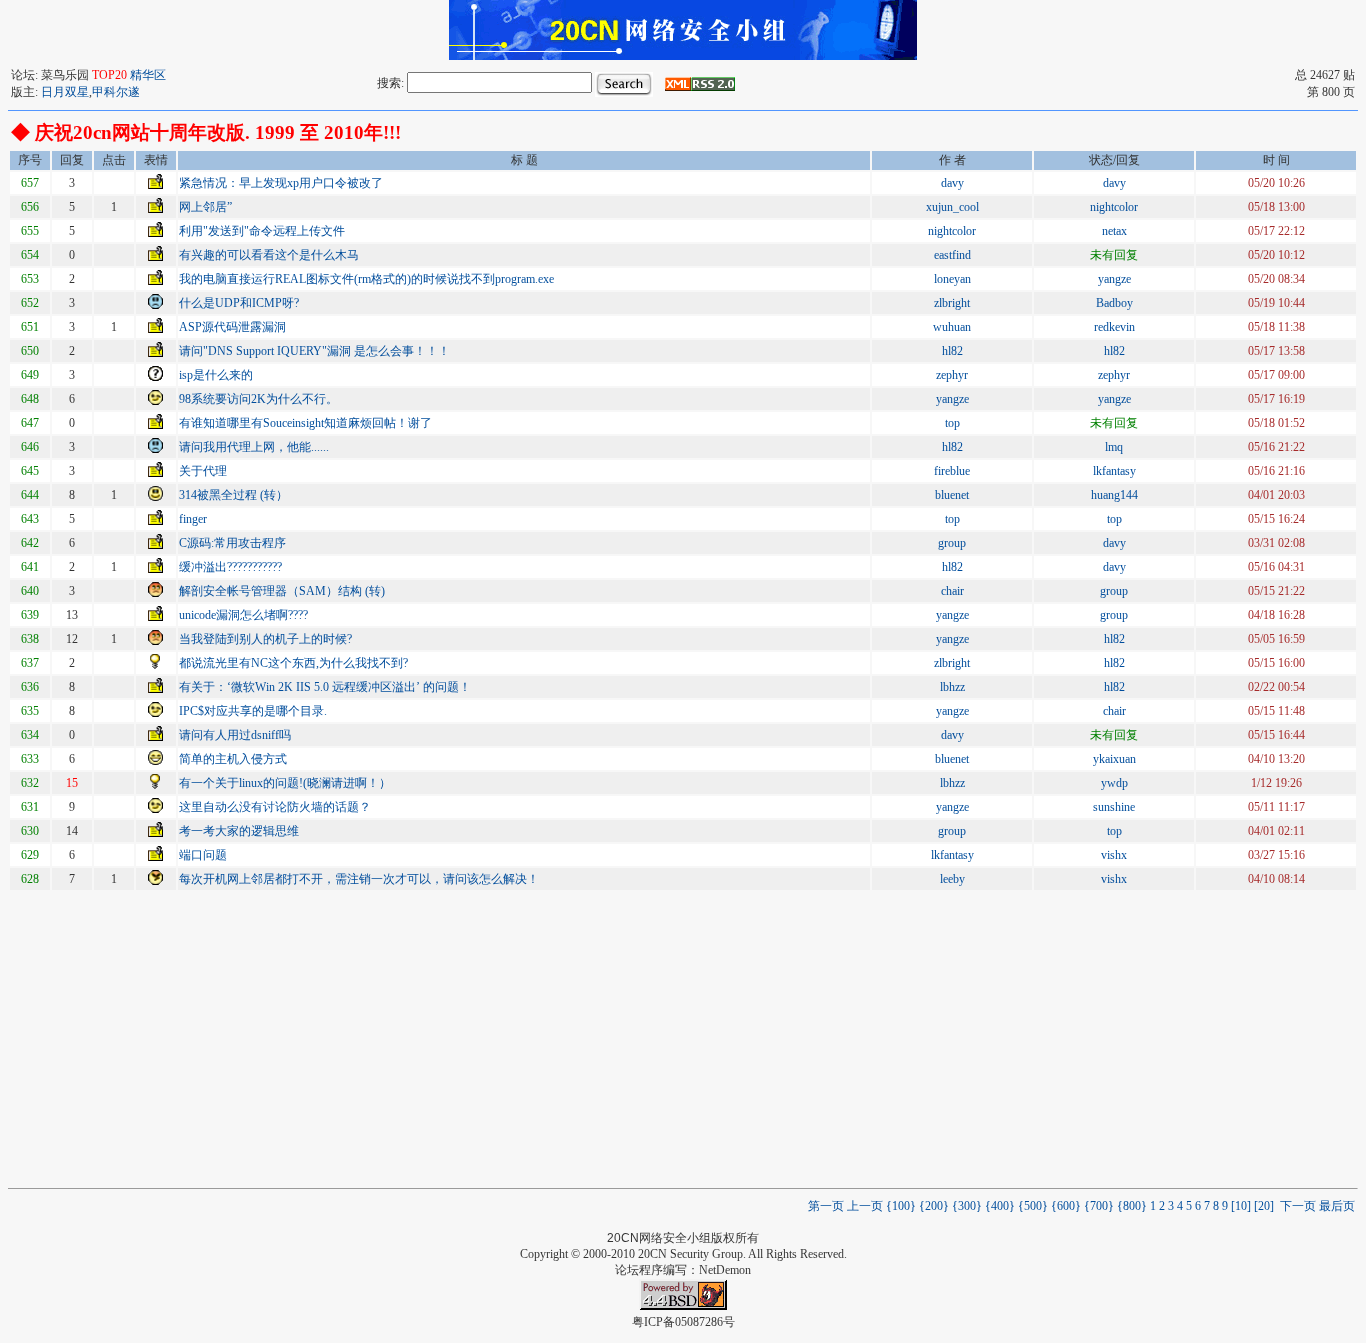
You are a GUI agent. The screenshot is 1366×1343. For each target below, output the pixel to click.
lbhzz (952, 687)
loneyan (952, 279)
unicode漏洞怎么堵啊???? (243, 615)
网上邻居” (205, 207)
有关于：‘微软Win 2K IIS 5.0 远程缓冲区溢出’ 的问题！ (325, 687)
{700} (1099, 1206)
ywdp (1114, 783)
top (952, 423)
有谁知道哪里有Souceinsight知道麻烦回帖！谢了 (305, 423)
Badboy (1114, 303)
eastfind (952, 255)
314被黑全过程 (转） (233, 495)
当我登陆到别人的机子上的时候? (265, 639)
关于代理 (203, 471)
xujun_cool (952, 207)
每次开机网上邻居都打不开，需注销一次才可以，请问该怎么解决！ (359, 879)
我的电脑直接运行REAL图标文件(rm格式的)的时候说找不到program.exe (366, 279)
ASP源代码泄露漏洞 (232, 327)
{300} (967, 1206)
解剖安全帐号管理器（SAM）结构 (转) (282, 591)
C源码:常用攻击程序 (234, 543)
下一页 (1298, 1206)
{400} (1000, 1206)
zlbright (952, 303)
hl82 (952, 351)
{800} (1132, 1206)
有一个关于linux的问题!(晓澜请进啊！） (285, 783)
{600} (1066, 1206)
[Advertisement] (683, 1038)
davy (952, 183)
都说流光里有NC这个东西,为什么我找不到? (293, 663)
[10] (1241, 1206)
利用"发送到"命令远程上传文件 (262, 231)
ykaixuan (1114, 759)
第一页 (826, 1206)
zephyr (952, 375)
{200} (934, 1206)
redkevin (1114, 327)
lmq (1114, 447)
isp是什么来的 (216, 375)
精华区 (148, 75)
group (952, 543)
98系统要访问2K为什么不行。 (258, 399)
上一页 (866, 1206)
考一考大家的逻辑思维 (239, 831)
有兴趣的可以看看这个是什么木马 (269, 255)
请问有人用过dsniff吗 (235, 735)
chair (952, 591)
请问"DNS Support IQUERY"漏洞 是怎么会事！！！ (314, 351)
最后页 (1337, 1206)
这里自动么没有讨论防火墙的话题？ (275, 807)
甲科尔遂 (116, 92)
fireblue (952, 471)
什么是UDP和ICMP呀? (239, 303)
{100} (901, 1206)
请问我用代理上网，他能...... (254, 447)
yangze (1114, 279)
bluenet (952, 495)
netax (1114, 231)
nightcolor (1114, 207)
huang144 (1114, 495)
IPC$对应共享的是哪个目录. (253, 711)
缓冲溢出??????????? (230, 567)
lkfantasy (1114, 471)
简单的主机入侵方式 (233, 759)
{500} (1033, 1206)
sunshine (1114, 807)
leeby (952, 879)
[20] (1264, 1206)
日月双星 (65, 92)
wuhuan (952, 327)
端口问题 (203, 855)
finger (193, 519)
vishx (1114, 855)
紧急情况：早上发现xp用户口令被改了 (281, 183)
